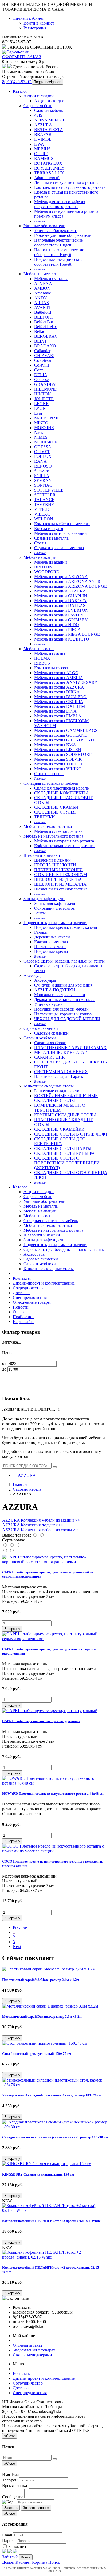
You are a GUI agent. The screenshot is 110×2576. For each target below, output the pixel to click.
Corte (39, 370)
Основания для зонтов (55, 908)
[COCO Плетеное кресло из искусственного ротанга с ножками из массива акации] (55, 1851)
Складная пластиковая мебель (51, 783)
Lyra (38, 413)
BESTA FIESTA (49, 130)
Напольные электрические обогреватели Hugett (58, 243)
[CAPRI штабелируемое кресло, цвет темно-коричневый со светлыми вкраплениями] (55, 1562)
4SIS (38, 115)
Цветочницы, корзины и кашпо (63, 1014)
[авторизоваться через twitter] (10, 2552)
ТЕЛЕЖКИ (45, 817)
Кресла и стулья (49, 529)
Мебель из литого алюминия (60, 533)
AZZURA (43, 125)
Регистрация (35, 28)
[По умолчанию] (5, 1545)
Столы (40, 543)
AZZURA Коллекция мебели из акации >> (41, 1520)
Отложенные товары (32, 1302)
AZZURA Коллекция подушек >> (33, 1525)
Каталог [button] (20, 1187)
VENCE (42, 509)
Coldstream (44, 360)
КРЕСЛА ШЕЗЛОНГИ (55, 865)
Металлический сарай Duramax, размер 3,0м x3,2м (42, 2017)
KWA (39, 144)
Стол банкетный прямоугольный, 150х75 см (37, 2054)
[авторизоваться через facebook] (4, 2552)
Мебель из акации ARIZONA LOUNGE (70, 586)
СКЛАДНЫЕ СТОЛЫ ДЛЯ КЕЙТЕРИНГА (60, 1141)
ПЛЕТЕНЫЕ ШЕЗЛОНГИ (58, 870)
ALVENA (43, 283)
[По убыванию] (12, 1551)
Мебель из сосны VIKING (58, 769)
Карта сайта (24, 1322)
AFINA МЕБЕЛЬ (50, 120)
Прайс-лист (23, 1317)
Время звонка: (15, 2486)
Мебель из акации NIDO (57, 625)
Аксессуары (34, 975)
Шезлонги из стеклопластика (61, 889)
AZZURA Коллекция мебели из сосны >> (40, 1530)
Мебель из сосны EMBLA (58, 716)
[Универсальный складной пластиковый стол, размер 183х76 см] (55, 2085)
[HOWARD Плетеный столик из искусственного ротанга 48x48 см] (55, 1783)
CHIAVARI (44, 356)
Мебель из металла (41, 274)
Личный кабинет (28, 18)
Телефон (10, 2480)
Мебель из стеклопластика (48, 826)
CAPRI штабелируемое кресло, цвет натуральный (41, 1721)
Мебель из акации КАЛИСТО (62, 639)
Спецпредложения (30, 1297)
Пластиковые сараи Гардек (59, 1076)
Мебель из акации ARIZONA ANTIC (68, 581)
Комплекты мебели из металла (62, 524)
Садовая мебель (38, 106)
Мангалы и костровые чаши (60, 995)
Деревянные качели (52, 937)
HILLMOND (46, 389)
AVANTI (42, 307)
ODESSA (43, 447)
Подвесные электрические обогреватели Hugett (58, 262)
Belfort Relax (46, 327)
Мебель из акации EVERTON (61, 610)
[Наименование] (12, 1545)
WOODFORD (47, 572)
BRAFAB (43, 134)
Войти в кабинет (39, 23)
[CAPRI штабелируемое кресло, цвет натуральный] (50, 1711)
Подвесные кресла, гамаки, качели (55, 923)
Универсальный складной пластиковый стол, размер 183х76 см (52, 2095)
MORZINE (44, 428)
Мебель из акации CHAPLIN (61, 596)
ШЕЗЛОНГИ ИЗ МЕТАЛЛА (60, 884)
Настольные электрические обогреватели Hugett (59, 252)
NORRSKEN (46, 442)
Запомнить (18, 2546)
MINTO (41, 423)
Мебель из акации (40, 557)
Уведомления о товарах (34, 2350)
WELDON (44, 519)
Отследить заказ (27, 2345)
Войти (26, 2557)
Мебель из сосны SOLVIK (58, 759)
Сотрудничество (28, 1288)
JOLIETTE (44, 399)
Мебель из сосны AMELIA (59, 678)
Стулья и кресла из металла (59, 548)
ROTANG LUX (48, 163)
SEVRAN (43, 480)
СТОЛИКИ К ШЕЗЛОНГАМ (61, 875)
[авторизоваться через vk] (15, 2552)
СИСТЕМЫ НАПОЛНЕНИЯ (61, 1072)
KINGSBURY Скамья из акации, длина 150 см (38, 2174)
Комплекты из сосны (53, 668)
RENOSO (43, 466)
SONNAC (43, 485)
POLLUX (43, 456)
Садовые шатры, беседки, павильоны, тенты (64, 961)
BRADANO (45, 346)
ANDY (41, 298)
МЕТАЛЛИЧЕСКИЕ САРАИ (61, 1052)
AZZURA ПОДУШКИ (55, 990)
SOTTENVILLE (49, 490)
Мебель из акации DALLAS (60, 605)
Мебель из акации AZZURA (60, 591)
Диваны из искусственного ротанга (67, 182)
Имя (6, 2474)
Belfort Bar (44, 322)
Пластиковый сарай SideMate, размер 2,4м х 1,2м (41, 1980)
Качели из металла (51, 942)
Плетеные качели (50, 947)
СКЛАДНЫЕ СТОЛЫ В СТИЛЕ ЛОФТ (71, 1134)
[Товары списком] (35, 1535)
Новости (21, 1307)
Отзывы (20, 1312)
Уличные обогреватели (44, 226)
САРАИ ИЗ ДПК (50, 1057)
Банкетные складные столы (49, 1086)
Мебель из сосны (39, 649)
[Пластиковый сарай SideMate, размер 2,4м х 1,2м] (49, 1969)
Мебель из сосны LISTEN (58, 750)
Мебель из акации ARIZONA (61, 577)
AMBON (42, 288)
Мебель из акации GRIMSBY (61, 620)
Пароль (9, 2541)
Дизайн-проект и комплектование (44, 1283)
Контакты (22, 1278)
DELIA (41, 375)
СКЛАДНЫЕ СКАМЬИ (56, 807)
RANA (40, 461)
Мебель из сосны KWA (55, 745)
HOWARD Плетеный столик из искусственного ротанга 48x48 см (53, 1794)
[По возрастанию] (5, 1551)
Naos (39, 432)
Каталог (20, 91)
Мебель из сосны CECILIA (59, 702)
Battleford (43, 312)
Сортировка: (14, 1540)
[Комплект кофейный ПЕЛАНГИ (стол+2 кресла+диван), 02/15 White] (55, 2257)
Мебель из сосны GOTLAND (61, 735)
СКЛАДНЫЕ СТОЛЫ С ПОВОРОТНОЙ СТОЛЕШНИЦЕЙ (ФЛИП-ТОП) (67, 1163)
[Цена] (18, 1545)
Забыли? (10, 2557)
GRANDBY (45, 384)
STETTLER (45, 495)
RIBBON (42, 663)
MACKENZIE (47, 418)
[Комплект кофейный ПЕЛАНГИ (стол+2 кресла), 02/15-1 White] (55, 2210)
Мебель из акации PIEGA (58, 629)
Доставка (21, 1293)
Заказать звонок (36, 2508)
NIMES (41, 437)
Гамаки (41, 932)
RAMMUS (44, 158)
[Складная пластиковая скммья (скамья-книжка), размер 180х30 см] (55, 2127)
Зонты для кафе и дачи (44, 899)
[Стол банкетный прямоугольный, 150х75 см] (45, 2043)
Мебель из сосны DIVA (55, 711)
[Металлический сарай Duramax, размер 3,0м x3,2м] (50, 2006)
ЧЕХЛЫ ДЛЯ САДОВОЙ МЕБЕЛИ (67, 1019)
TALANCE (44, 500)
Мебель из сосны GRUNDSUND (64, 740)
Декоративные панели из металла (65, 1000)
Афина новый (47, 178)
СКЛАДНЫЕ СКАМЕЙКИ (59, 1129)
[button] (12, 1629)
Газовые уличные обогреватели (63, 235)
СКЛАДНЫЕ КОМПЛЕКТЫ (61, 793)
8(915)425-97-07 (17, 82)
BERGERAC (46, 336)
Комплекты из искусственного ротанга (70, 187)
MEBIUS (42, 149)
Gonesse (41, 380)
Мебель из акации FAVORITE (62, 615)
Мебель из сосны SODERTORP (63, 754)
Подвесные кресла (51, 951)
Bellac (40, 331)
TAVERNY (44, 504)
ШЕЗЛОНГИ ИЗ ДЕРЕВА (58, 879)
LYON (40, 408)
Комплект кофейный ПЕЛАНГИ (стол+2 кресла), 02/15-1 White (51, 2221)
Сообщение (13, 2497)
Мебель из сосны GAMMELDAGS (66, 730)
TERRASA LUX (49, 173)
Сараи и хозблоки (40, 1038)
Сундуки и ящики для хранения (63, 985)
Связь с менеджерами (32, 2355)
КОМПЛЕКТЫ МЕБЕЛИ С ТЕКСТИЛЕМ (60, 1108)
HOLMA (42, 658)
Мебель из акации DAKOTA (60, 601)
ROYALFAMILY (49, 168)
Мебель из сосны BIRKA (57, 692)
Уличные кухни (48, 1004)
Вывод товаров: (17, 1535)
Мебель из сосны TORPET (58, 764)
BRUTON (43, 567)
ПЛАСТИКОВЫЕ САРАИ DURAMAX (70, 1048)
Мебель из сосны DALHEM (60, 706)
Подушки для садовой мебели (61, 1009)
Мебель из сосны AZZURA (59, 687)
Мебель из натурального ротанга (53, 836)
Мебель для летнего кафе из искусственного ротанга (60, 204)
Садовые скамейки (41, 1028)
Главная (20, 1484)
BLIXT (41, 341)
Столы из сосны (49, 774)
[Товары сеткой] (42, 1535)
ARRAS (42, 303)
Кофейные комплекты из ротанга (64, 846)
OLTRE (41, 154)
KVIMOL (43, 139)
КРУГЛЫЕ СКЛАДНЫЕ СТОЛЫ (65, 1115)
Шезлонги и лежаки (42, 855)
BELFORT (44, 317)
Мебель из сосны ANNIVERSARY (66, 682)
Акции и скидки (39, 96)
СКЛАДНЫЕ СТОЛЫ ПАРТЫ (63, 1148)
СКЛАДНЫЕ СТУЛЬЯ (55, 812)
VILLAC (42, 514)
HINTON (43, 394)
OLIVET (42, 452)
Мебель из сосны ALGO (56, 673)
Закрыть (11, 2508)
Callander (42, 351)
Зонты (40, 913)
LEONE (41, 404)
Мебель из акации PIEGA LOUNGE (67, 634)
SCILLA (42, 476)
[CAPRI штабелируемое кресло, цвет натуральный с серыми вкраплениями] (55, 1639)
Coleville (42, 365)
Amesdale (43, 293)
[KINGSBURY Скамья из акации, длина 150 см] (47, 2164)
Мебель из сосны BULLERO (60, 697)
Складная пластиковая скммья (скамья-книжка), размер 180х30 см (55, 2137)
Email (7, 2535)
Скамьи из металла (51, 538)
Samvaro (42, 471)
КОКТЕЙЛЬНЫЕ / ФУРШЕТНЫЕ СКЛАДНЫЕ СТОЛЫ (66, 1098)
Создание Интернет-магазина (23, 2568)
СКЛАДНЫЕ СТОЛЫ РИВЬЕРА (64, 1153)
